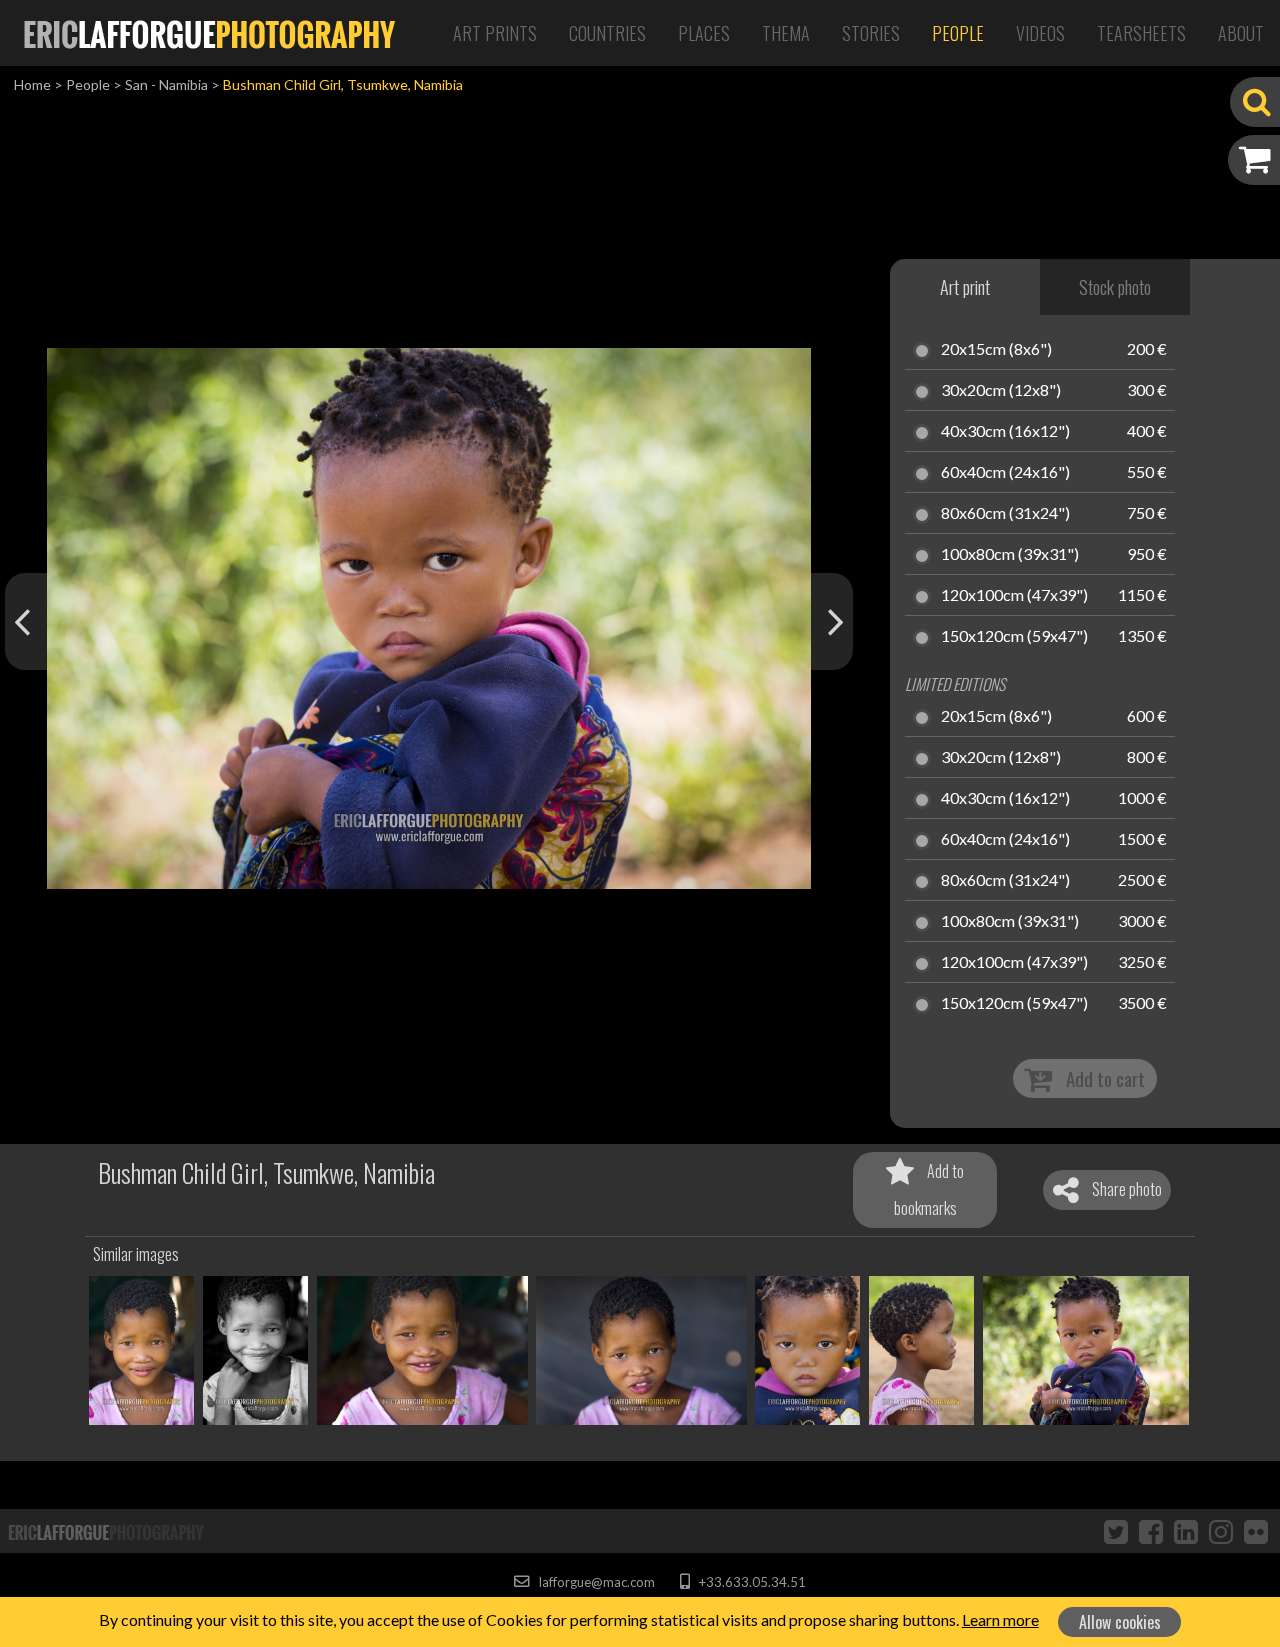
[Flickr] (1256, 1531)
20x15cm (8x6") (996, 350)
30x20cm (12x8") (1001, 391)
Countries (607, 33)
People (958, 33)
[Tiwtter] (1116, 1531)
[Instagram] (1221, 1531)
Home (32, 84)
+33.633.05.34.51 (750, 1582)
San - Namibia (166, 84)
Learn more (1000, 1619)
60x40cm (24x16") (1005, 473)
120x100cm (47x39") (1014, 596)
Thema (786, 33)
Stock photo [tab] (1115, 287)
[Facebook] (1151, 1531)
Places (704, 33)
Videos (1040, 33)
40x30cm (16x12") (1005, 432)
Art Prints (495, 33)
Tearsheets (1141, 33)
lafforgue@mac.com (595, 1582)
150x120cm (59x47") (1014, 637)
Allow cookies (1120, 1622)
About (1241, 33)
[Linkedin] (1186, 1531)
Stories (871, 33)
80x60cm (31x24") (1005, 514)
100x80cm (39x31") (1010, 555)
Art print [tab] (965, 287)
